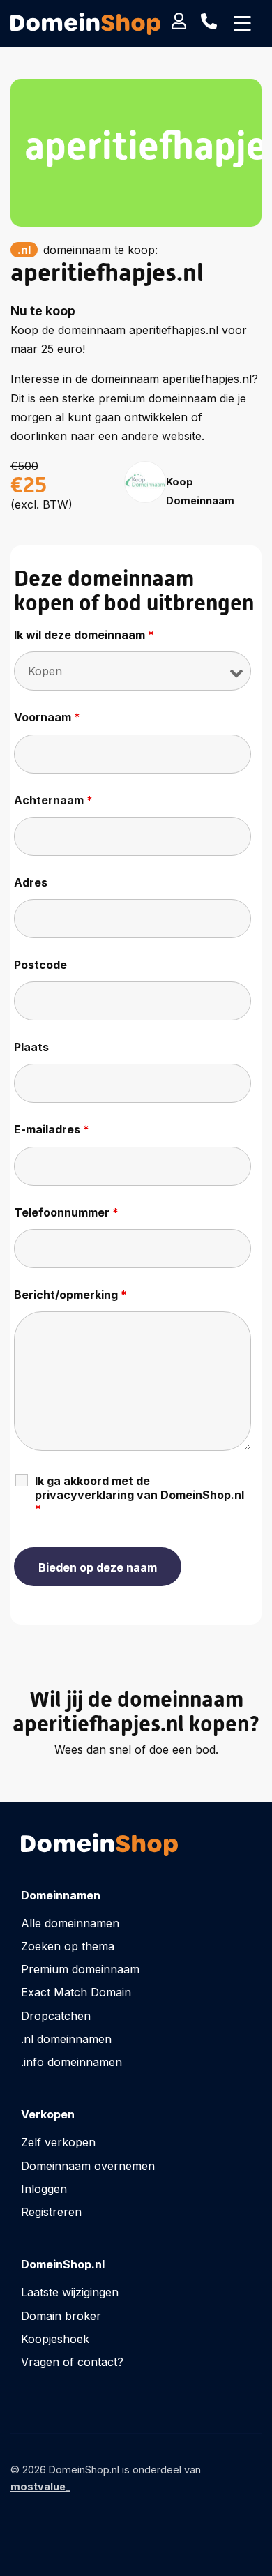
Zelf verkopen (58, 2142)
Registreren (51, 2212)
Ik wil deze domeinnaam (84, 635)
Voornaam (47, 717)
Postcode (40, 965)
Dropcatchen (56, 2016)
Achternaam (53, 800)
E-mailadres (52, 1129)
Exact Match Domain (76, 1992)
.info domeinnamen (71, 2062)
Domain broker (61, 2316)
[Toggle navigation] (242, 24)
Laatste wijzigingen (70, 2292)
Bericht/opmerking (70, 1295)
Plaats (31, 1047)
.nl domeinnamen (66, 2039)
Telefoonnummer (66, 1212)
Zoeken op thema (68, 1946)
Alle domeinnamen (70, 1923)
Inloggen (44, 2189)
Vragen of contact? (72, 2362)
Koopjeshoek (55, 2339)
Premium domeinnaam (80, 1969)
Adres (31, 882)
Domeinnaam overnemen (88, 2166)
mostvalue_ (40, 2486)
